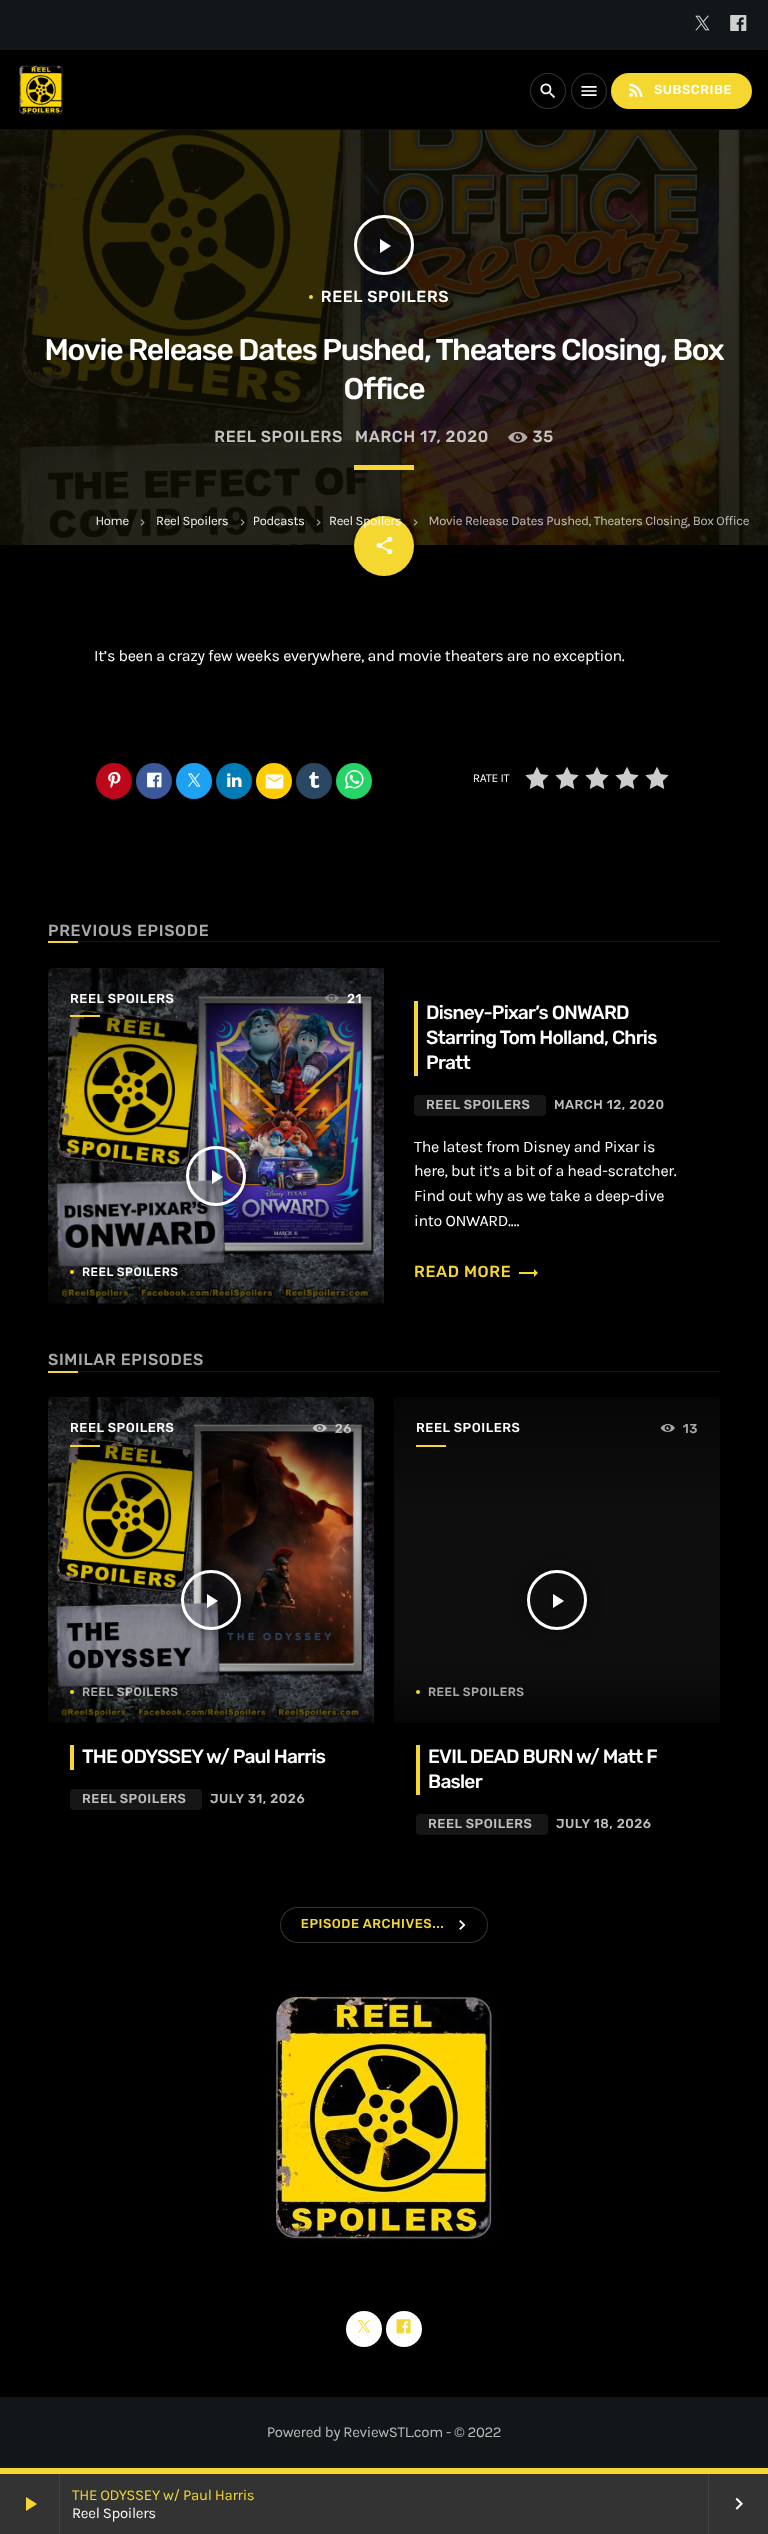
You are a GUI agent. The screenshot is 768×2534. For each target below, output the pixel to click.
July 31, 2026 (257, 1799)
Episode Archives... (372, 1924)
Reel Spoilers (192, 521)
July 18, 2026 (604, 1824)
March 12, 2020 (609, 1105)
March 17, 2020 (422, 436)
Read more (477, 1271)
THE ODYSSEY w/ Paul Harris (163, 2495)
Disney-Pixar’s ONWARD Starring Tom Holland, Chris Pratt (541, 1037)
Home (111, 521)
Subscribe (679, 90)
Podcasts (279, 521)
